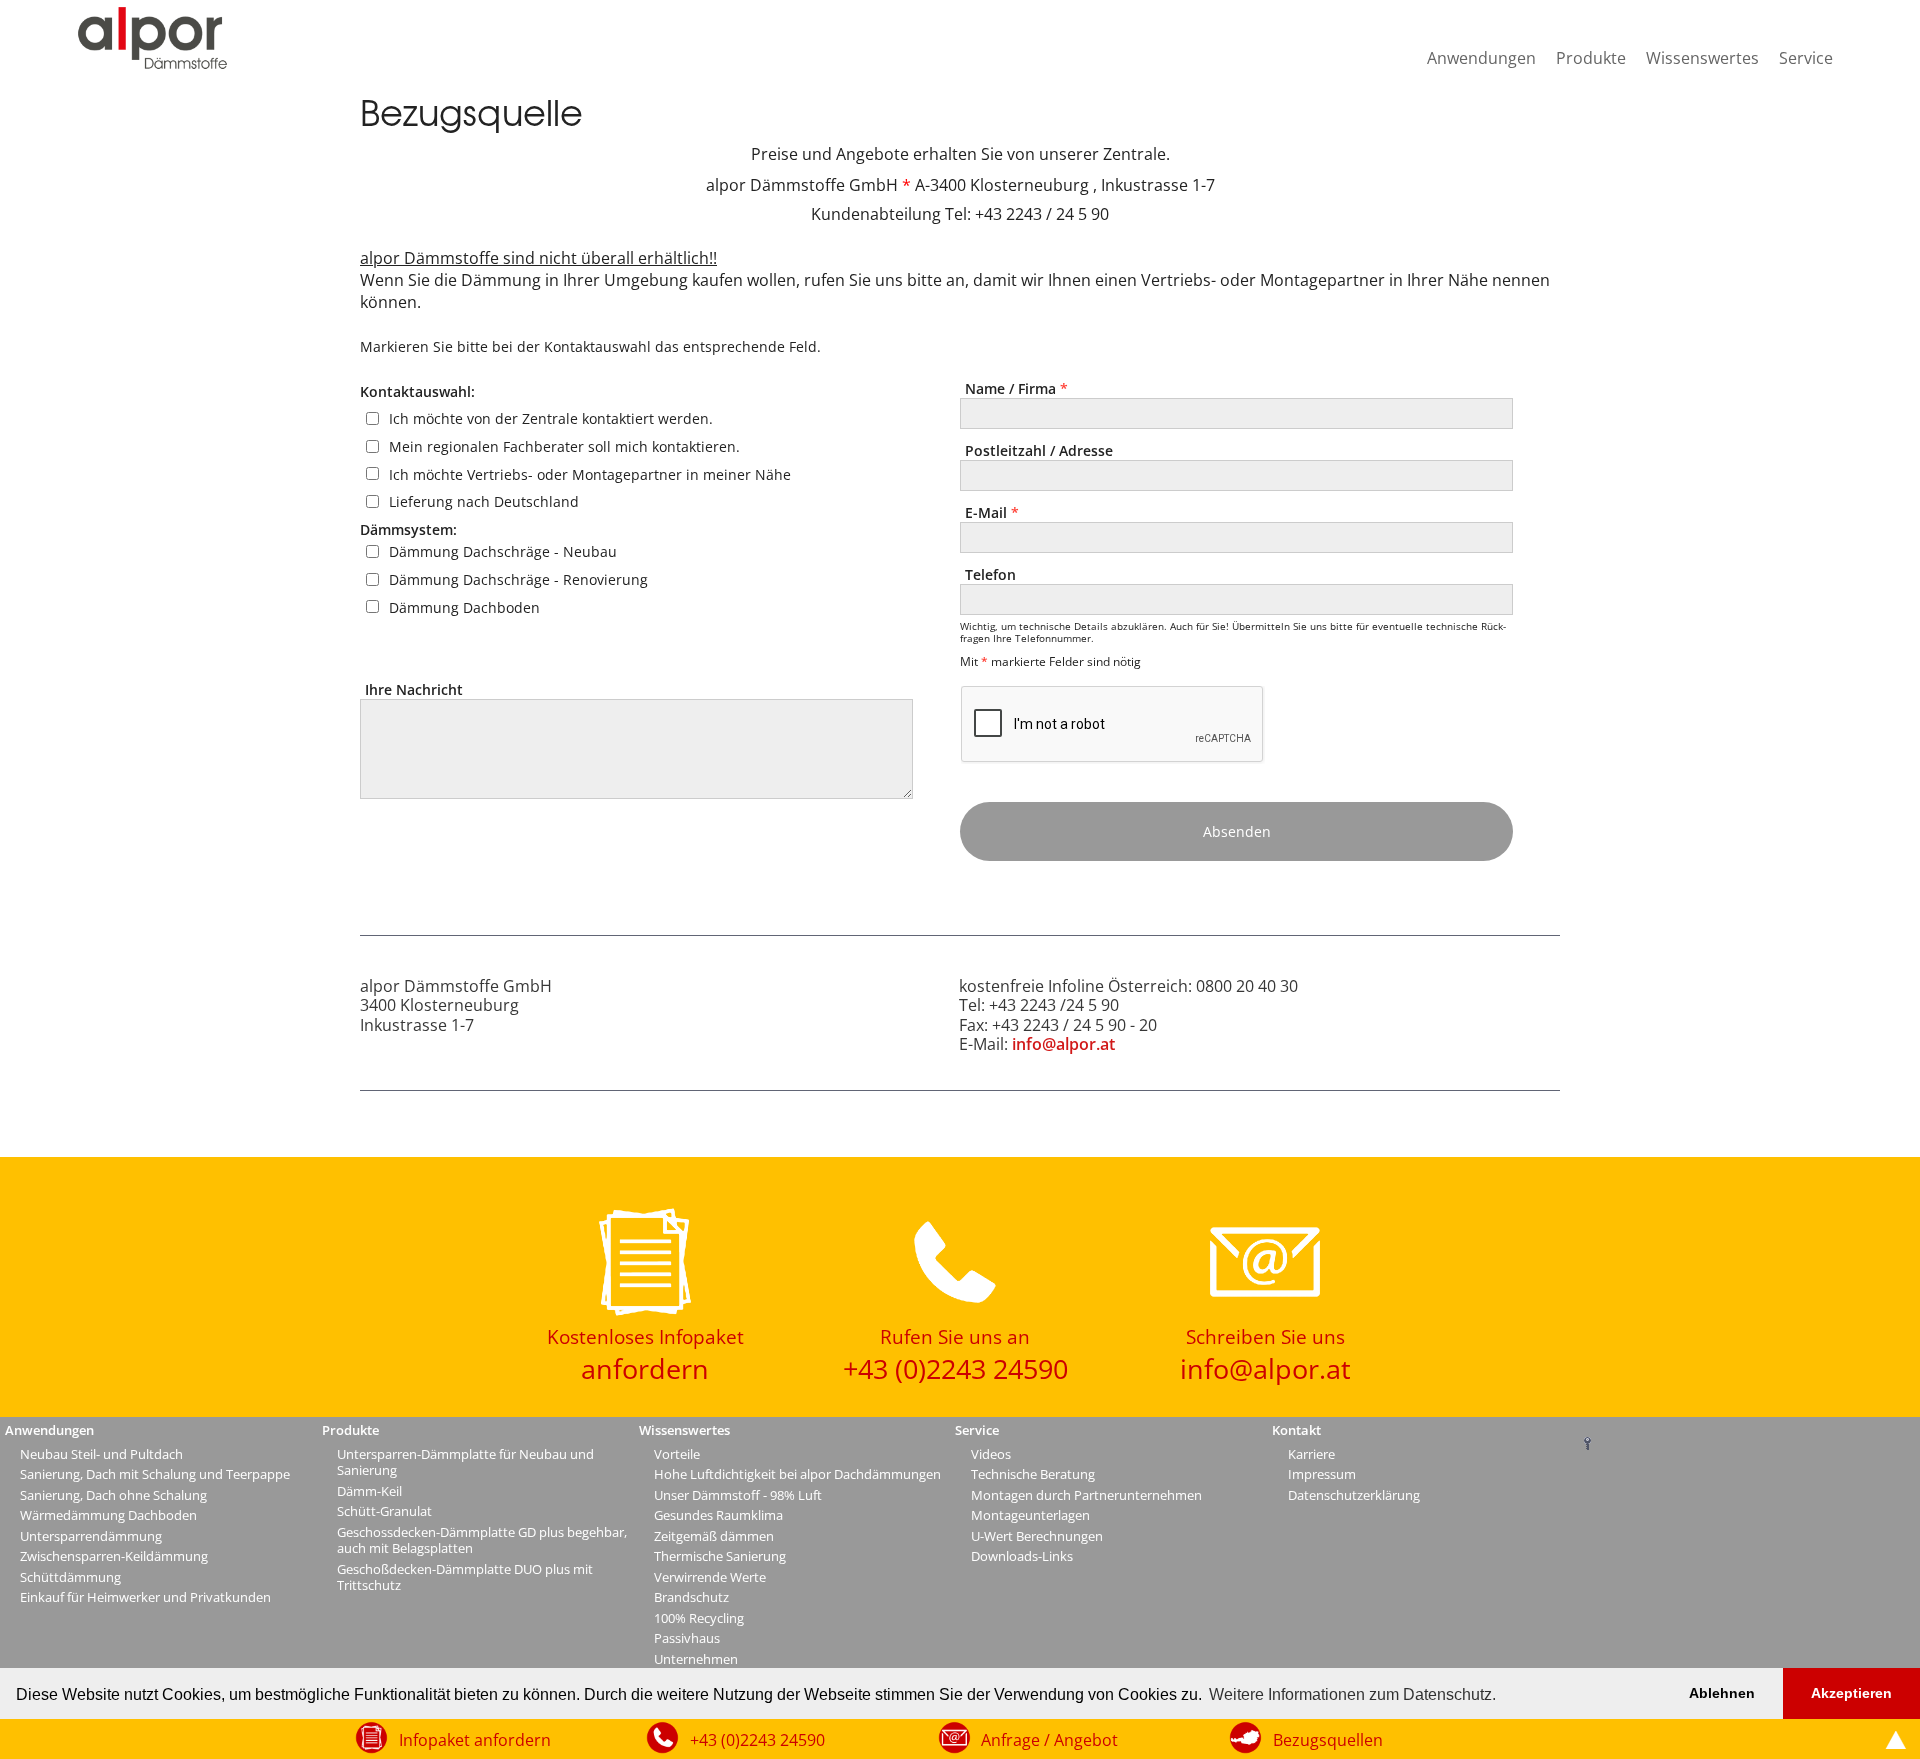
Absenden (1237, 831)
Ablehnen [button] (1722, 1693)
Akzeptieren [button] (1851, 1693)
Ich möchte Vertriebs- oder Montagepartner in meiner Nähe (590, 473)
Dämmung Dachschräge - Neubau (503, 551)
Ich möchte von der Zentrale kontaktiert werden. (551, 418)
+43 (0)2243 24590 (757, 1740)
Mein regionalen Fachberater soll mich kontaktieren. (564, 446)
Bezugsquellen (1328, 1740)
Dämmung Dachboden (464, 606)
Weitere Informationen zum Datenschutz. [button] (1352, 1694)
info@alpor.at (1063, 1044)
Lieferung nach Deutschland (484, 501)
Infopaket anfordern (475, 1740)
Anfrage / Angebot (1049, 1740)
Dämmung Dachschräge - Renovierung (518, 579)
